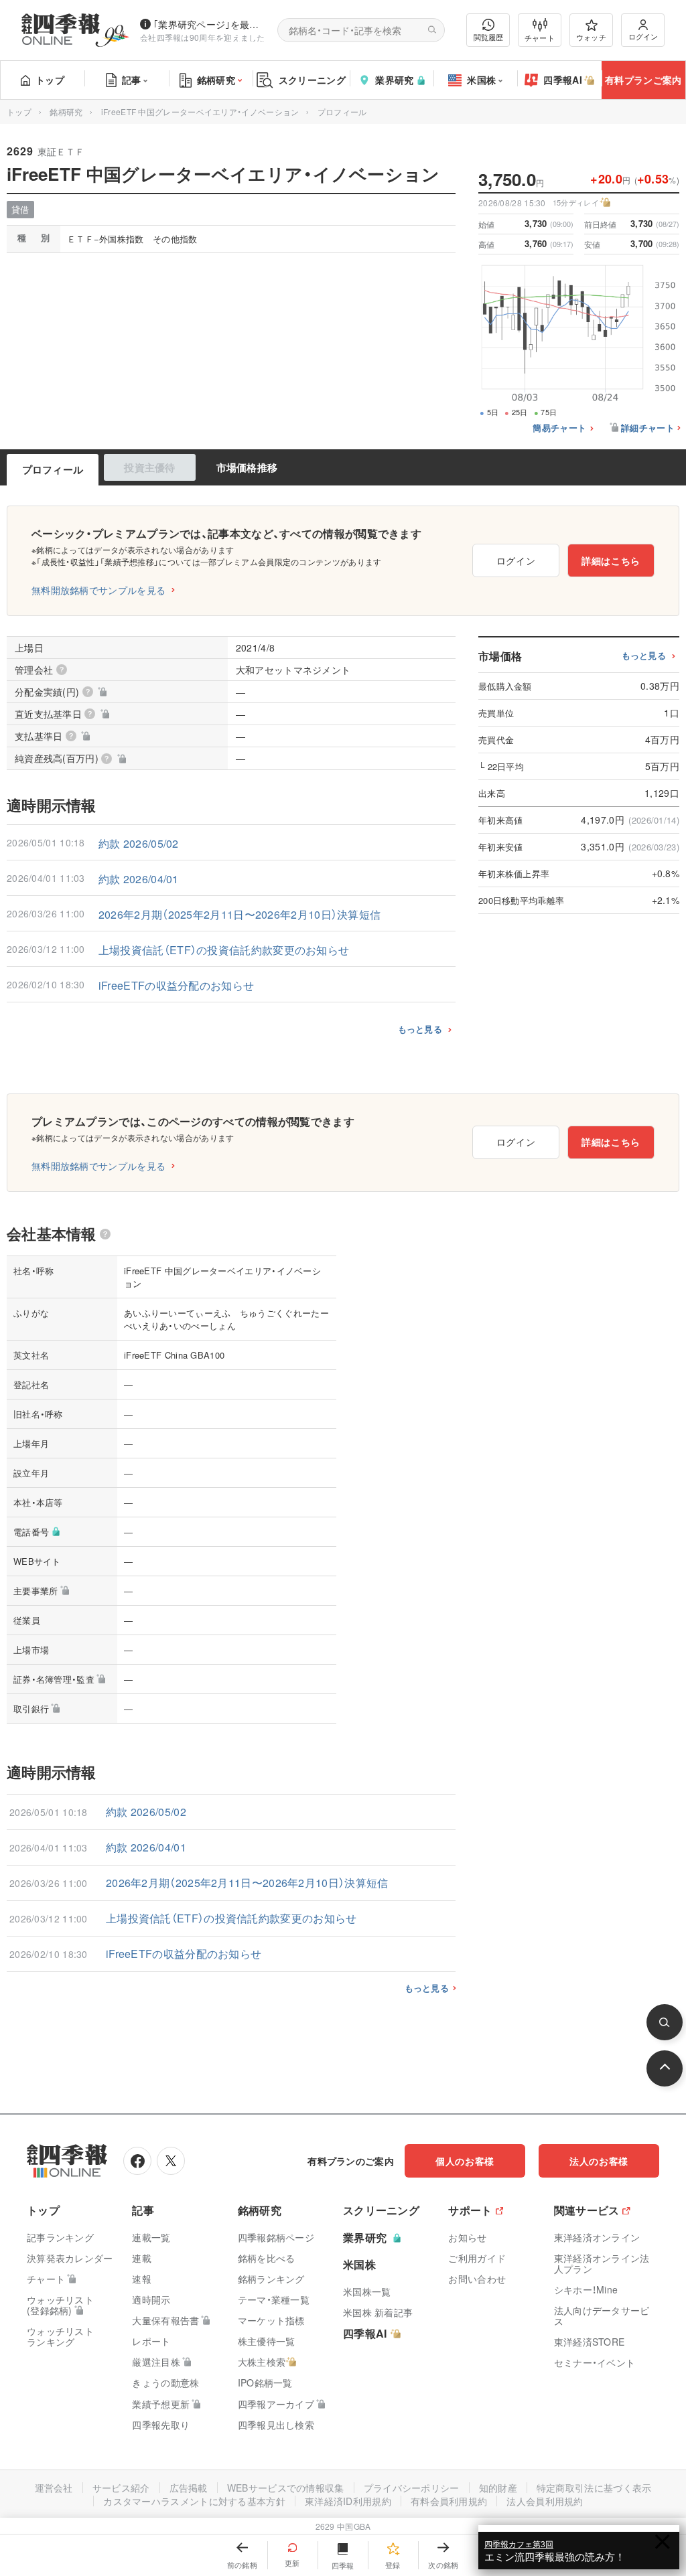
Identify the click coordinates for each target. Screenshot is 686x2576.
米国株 (481, 80)
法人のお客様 (599, 2161)
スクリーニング (312, 80)
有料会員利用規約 (449, 2501)
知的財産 (498, 2488)
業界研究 (394, 80)
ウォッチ (591, 37)
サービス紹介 (121, 2488)
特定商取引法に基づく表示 (594, 2488)
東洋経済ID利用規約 (348, 2501)
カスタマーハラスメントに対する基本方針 (194, 2501)
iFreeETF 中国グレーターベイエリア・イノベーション (200, 111)
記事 (132, 80)
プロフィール (53, 469)
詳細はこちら (611, 560)
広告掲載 (189, 2488)
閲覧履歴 (488, 37)
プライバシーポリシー (412, 2488)
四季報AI (563, 80)
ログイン (643, 36)
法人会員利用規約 (545, 2501)
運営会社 (54, 2488)
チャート (540, 37)
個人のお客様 (465, 2161)
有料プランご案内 (643, 80)
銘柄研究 (216, 80)
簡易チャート (559, 428)
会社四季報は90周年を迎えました (203, 37)
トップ (50, 80)
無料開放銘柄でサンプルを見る (98, 590)
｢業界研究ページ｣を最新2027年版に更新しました (210, 24)
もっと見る (420, 1029)
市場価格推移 (247, 467)
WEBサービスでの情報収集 (286, 2488)
